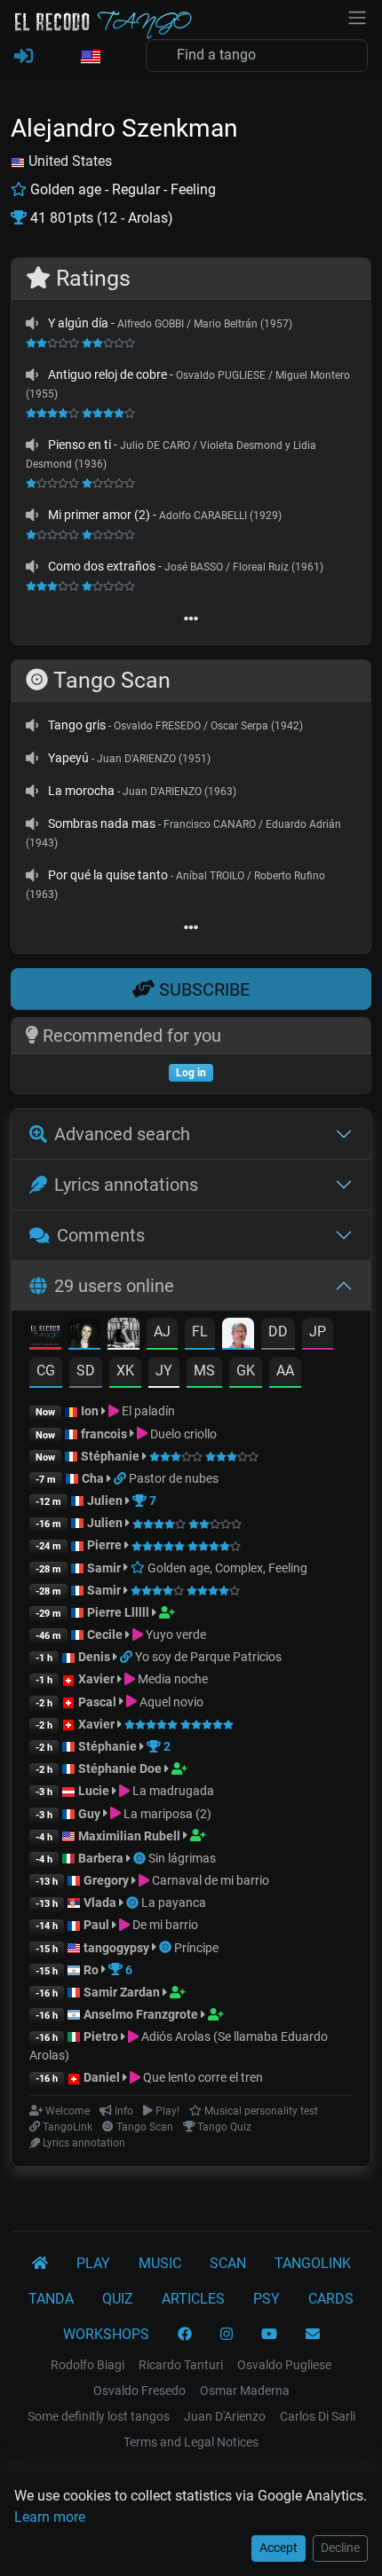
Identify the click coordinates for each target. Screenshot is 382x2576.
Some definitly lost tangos (99, 2416)
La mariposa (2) (166, 1814)
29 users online (114, 1286)
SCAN (228, 2263)
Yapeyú (68, 758)
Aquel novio (170, 1702)
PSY (267, 2299)
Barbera (101, 1858)
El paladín (147, 1411)
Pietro (101, 2036)
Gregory (106, 1880)
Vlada (100, 1902)
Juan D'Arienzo (225, 2416)
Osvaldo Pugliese (284, 2365)
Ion (90, 1411)
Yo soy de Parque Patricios (208, 1657)
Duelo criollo (182, 1434)
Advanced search (122, 1134)
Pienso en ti (80, 445)
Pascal (97, 1702)
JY (164, 1371)
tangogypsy (116, 1948)
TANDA (51, 2299)
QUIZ (118, 2299)
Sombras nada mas (102, 823)
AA (285, 1371)
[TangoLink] (121, 1478)
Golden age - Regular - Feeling (121, 189)
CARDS (331, 2299)
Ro (91, 1970)
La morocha (81, 791)
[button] (90, 58)
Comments (101, 1235)
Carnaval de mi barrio (209, 1880)
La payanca (174, 1902)
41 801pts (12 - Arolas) (100, 218)
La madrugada (172, 1791)
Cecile (105, 1635)
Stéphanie (111, 1456)
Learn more (50, 2517)
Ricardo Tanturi (181, 2365)
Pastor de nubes (174, 1478)
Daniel (103, 2077)
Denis (94, 1657)
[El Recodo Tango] (40, 2264)
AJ (162, 1331)
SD (86, 1371)
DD (278, 1331)
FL (200, 1331)
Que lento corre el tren (202, 2077)
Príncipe (196, 1948)
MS (204, 1371)
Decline (340, 2548)
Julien (106, 1501)
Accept (279, 2548)
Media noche (171, 1679)
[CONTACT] (313, 2335)
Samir (104, 1568)
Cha (93, 1478)
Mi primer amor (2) (99, 515)
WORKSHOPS (106, 2334)
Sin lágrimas (182, 1858)
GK (246, 1371)
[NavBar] (357, 16)
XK (125, 1371)
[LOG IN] (24, 57)
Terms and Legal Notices (191, 2442)
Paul (96, 1925)
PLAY (93, 2263)
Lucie (94, 1791)
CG (46, 1371)
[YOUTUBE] (269, 2335)
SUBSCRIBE (202, 989)
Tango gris (77, 725)
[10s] (32, 323)
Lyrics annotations (126, 1185)
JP (318, 1331)
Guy (89, 1814)
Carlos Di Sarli (318, 2416)
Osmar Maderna (245, 2391)
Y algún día (78, 323)
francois (104, 1434)
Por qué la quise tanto (108, 875)
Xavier (98, 1679)
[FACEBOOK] (185, 2335)
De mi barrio (164, 1925)
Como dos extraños (102, 566)
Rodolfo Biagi (88, 2365)
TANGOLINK (313, 2263)
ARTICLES (193, 2299)
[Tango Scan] (141, 1858)
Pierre (104, 1545)
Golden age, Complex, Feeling (226, 1568)
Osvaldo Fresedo (139, 2391)
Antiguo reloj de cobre (107, 374)
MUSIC (160, 2263)
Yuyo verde (175, 1635)
